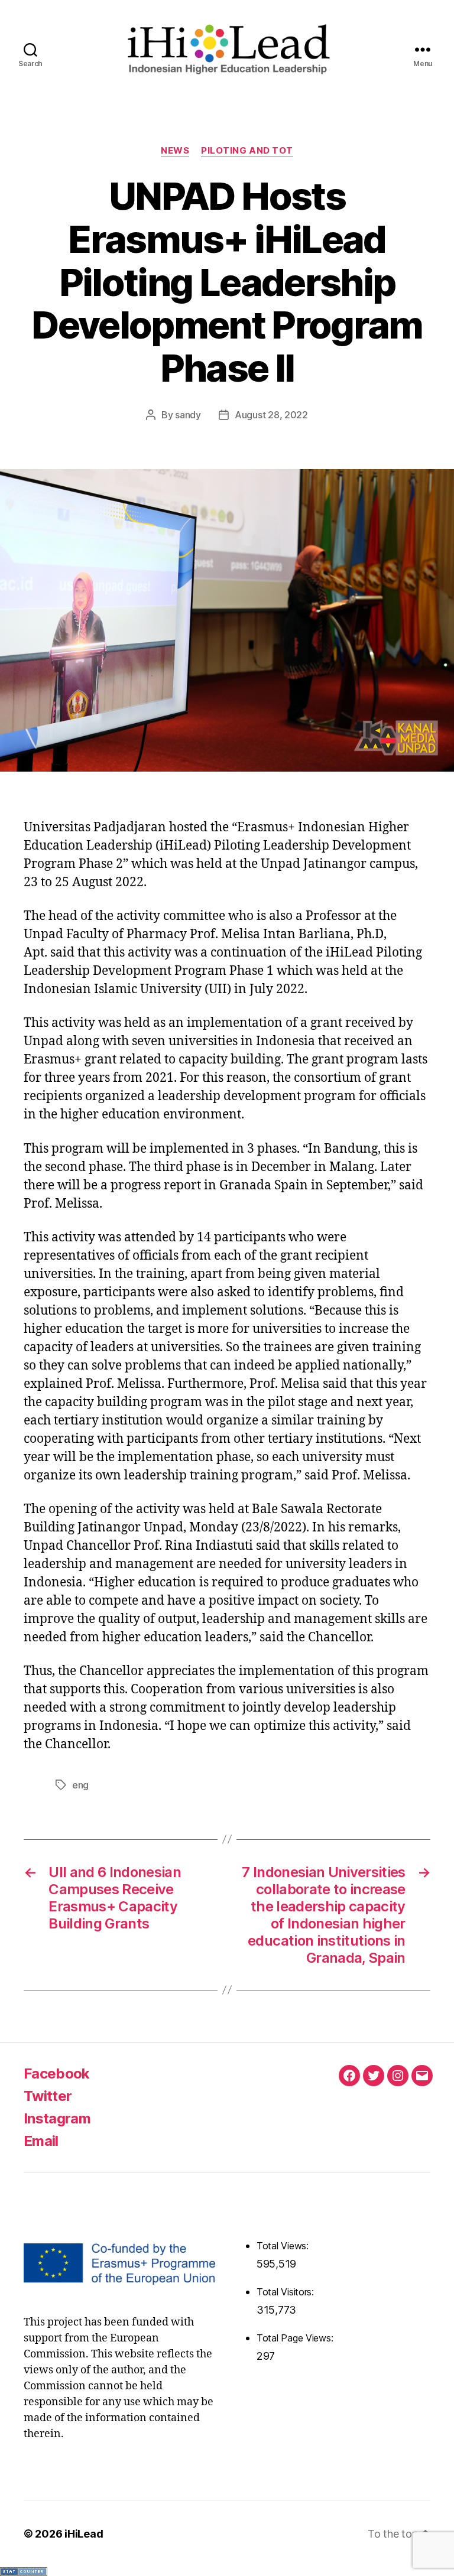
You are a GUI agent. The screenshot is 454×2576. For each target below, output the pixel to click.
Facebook (57, 2074)
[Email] (422, 2076)
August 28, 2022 (271, 415)
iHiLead (84, 2534)
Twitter (48, 2096)
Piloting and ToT (247, 151)
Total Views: (284, 2246)
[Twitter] (374, 2076)
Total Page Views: (296, 2338)
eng (80, 1785)
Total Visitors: (287, 2292)
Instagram (57, 2118)
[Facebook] (349, 2076)
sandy (188, 415)
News (175, 151)
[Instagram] (398, 2076)
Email (41, 2141)
